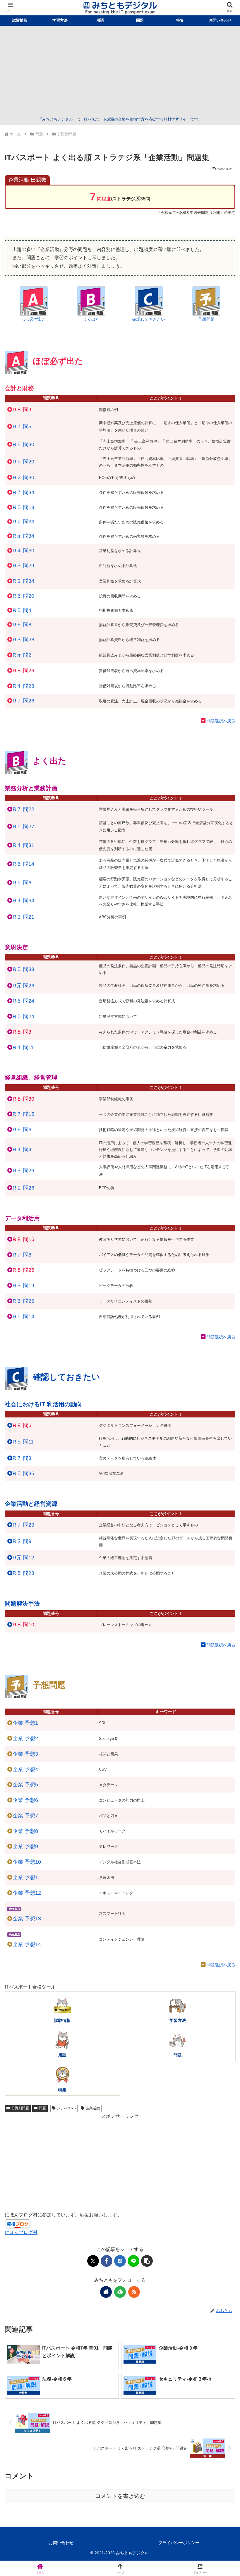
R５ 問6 (22, 883)
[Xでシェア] (93, 2261)
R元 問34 (23, 536)
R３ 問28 (23, 640)
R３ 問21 (23, 917)
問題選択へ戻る (221, 721)
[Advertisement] (120, 72)
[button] (147, 2261)
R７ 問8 (22, 1255)
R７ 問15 (23, 1114)
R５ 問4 (22, 610)
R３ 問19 (23, 1286)
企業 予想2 (25, 1738)
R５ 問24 (23, 1016)
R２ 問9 (22, 1541)
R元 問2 (22, 655)
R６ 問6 (22, 1130)
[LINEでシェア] (133, 2261)
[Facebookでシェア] (107, 2261)
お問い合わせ (61, 2543)
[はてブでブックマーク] (120, 2261)
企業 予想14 (27, 1944)
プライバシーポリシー (179, 2543)
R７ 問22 (23, 809)
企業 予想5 (25, 1785)
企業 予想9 (25, 1846)
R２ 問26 (23, 1188)
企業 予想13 (27, 1919)
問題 (42, 2108)
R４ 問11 (23, 1047)
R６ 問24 (23, 1001)
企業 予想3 (25, 1754)
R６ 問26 (23, 1301)
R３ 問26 (23, 1171)
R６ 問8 (22, 625)
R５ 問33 (23, 969)
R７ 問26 (23, 701)
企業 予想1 (25, 1723)
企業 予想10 (27, 1862)
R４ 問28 (23, 686)
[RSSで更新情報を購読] (134, 2292)
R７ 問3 (22, 1458)
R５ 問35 (23, 1473)
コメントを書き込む (120, 2496)
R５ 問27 (23, 826)
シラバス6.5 (66, 2108)
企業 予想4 (25, 1769)
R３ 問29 (23, 566)
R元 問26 (23, 986)
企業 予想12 (27, 1893)
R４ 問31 (23, 845)
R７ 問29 (23, 1525)
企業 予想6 (25, 1800)
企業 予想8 (25, 1831)
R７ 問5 (22, 427)
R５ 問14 (23, 1317)
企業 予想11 (26, 1877)
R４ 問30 (23, 551)
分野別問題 (20, 2108)
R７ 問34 (23, 492)
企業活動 (93, 2108)
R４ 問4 (22, 1149)
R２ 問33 (23, 522)
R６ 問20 (23, 596)
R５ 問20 (23, 462)
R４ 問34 (23, 901)
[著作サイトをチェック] (106, 2292)
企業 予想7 (25, 1816)
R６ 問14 (23, 864)
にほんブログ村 (21, 2232)
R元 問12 (23, 1558)
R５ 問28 (23, 1573)
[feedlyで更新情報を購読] (120, 2292)
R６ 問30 (23, 444)
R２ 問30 (23, 477)
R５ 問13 (23, 507)
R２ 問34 (23, 581)
